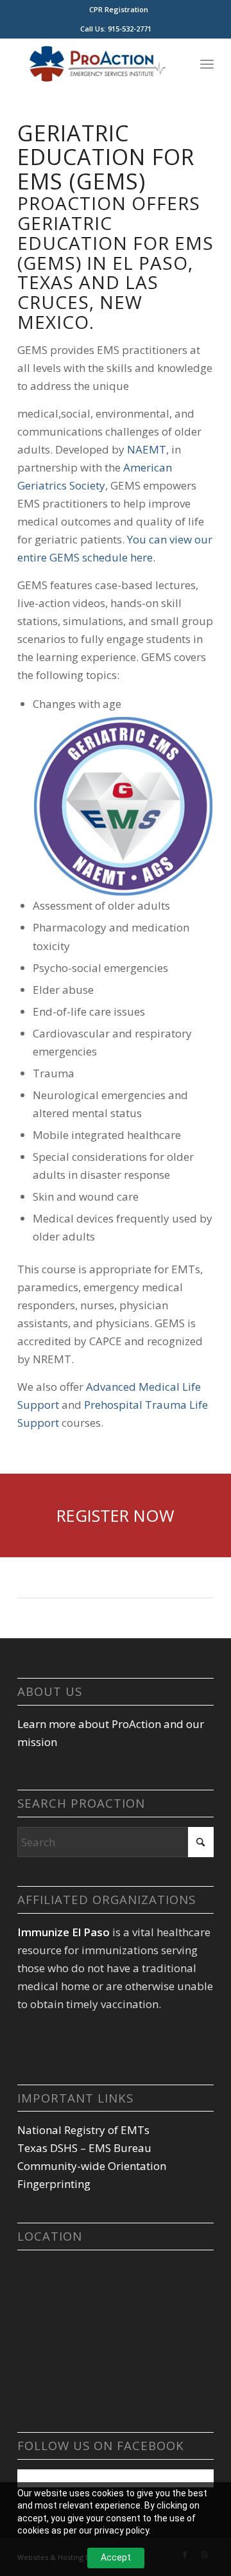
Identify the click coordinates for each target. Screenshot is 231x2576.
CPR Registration (119, 9)
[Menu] (207, 64)
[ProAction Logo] (96, 64)
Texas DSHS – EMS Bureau (84, 2148)
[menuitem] (119, 10)
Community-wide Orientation (92, 2166)
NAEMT (147, 449)
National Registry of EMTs (83, 2130)
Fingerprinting (54, 2184)
